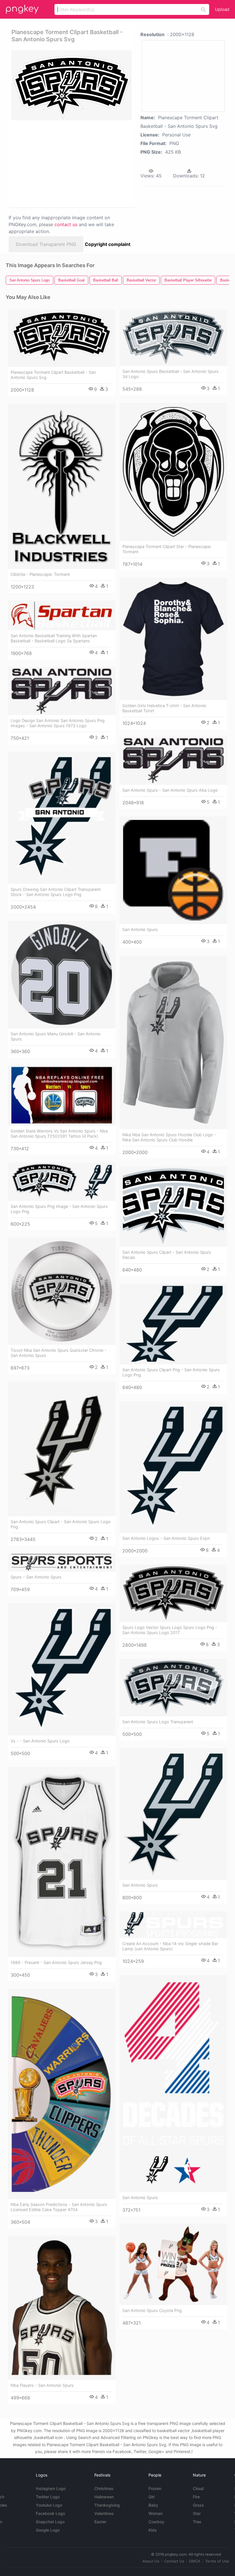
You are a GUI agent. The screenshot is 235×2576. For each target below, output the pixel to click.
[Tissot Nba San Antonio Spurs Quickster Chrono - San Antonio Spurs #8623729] (62, 1291)
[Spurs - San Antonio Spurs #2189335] (62, 1562)
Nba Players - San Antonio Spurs (42, 2385)
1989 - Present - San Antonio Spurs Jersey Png (56, 1962)
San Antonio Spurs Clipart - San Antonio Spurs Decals (167, 1255)
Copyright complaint (108, 244)
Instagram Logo (51, 2488)
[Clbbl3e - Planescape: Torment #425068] (62, 486)
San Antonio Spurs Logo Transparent (158, 1722)
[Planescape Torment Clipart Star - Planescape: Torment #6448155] (173, 472)
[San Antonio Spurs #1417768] (173, 870)
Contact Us (174, 2561)
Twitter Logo (48, 2497)
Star (197, 2513)
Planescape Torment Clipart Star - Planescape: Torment (167, 549)
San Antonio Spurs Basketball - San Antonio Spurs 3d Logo (171, 374)
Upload (222, 9)
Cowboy (156, 2522)
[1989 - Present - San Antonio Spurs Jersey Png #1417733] (62, 1862)
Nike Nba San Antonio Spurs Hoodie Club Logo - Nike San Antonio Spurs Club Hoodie (169, 1137)
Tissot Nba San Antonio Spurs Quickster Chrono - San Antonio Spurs (59, 1353)
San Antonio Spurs (140, 929)
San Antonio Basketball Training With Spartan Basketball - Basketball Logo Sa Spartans (54, 638)
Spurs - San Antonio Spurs (36, 1577)
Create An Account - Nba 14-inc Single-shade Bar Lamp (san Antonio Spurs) (170, 1946)
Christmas (104, 2488)
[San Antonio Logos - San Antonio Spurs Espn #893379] (173, 1467)
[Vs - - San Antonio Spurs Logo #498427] (62, 1669)
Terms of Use (217, 2561)
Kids (153, 2530)
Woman (155, 2513)
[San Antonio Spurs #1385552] (173, 1814)
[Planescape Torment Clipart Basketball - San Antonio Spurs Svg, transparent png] (72, 85)
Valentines (104, 2513)
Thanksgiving (107, 2505)
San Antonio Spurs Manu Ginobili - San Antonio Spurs (56, 1036)
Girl (151, 2497)
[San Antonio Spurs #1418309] (173, 2084)
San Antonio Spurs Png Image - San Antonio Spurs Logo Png (59, 1209)
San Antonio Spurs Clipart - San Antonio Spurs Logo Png (61, 1524)
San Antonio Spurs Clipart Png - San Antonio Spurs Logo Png (171, 1372)
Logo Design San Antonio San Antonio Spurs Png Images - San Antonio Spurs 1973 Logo (58, 723)
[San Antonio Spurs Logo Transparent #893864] (173, 1688)
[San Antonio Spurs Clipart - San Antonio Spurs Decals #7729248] (173, 1206)
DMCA (195, 2561)
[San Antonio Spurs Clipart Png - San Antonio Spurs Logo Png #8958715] (173, 1324)
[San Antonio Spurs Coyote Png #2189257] (173, 2264)
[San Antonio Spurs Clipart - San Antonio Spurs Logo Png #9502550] (62, 1449)
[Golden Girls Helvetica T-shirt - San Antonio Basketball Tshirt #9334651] (173, 639)
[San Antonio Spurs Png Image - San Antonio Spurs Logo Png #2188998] (62, 1182)
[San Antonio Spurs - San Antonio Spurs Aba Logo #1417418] (173, 761)
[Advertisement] (70, 163)
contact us (66, 224)
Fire (196, 2497)
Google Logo (48, 2530)
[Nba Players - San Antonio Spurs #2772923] (62, 2308)
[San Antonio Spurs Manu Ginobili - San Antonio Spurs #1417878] (62, 975)
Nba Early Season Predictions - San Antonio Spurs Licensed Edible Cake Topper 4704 (59, 2207)
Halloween (104, 2497)
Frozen (155, 2488)
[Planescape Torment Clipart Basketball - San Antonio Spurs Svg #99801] (62, 338)
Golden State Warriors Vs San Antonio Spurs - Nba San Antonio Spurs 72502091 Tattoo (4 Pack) (59, 1134)
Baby (153, 2505)
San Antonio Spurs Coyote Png (152, 2310)
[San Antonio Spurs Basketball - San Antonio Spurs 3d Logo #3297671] (173, 338)
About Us (151, 2561)
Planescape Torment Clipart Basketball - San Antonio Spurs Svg (53, 375)
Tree (197, 2522)
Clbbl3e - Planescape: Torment (40, 574)
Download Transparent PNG (46, 244)
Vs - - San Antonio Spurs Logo (40, 1741)
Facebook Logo (50, 2513)
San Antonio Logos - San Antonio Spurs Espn (166, 1538)
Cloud (198, 2488)
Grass (198, 2505)
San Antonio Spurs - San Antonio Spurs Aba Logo (170, 790)
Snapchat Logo (50, 2522)
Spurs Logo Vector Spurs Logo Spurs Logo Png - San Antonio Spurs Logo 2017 (170, 1630)
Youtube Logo (49, 2505)
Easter (100, 2522)
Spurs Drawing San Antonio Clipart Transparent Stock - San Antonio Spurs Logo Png (56, 892)
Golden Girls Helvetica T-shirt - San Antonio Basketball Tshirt (164, 708)
